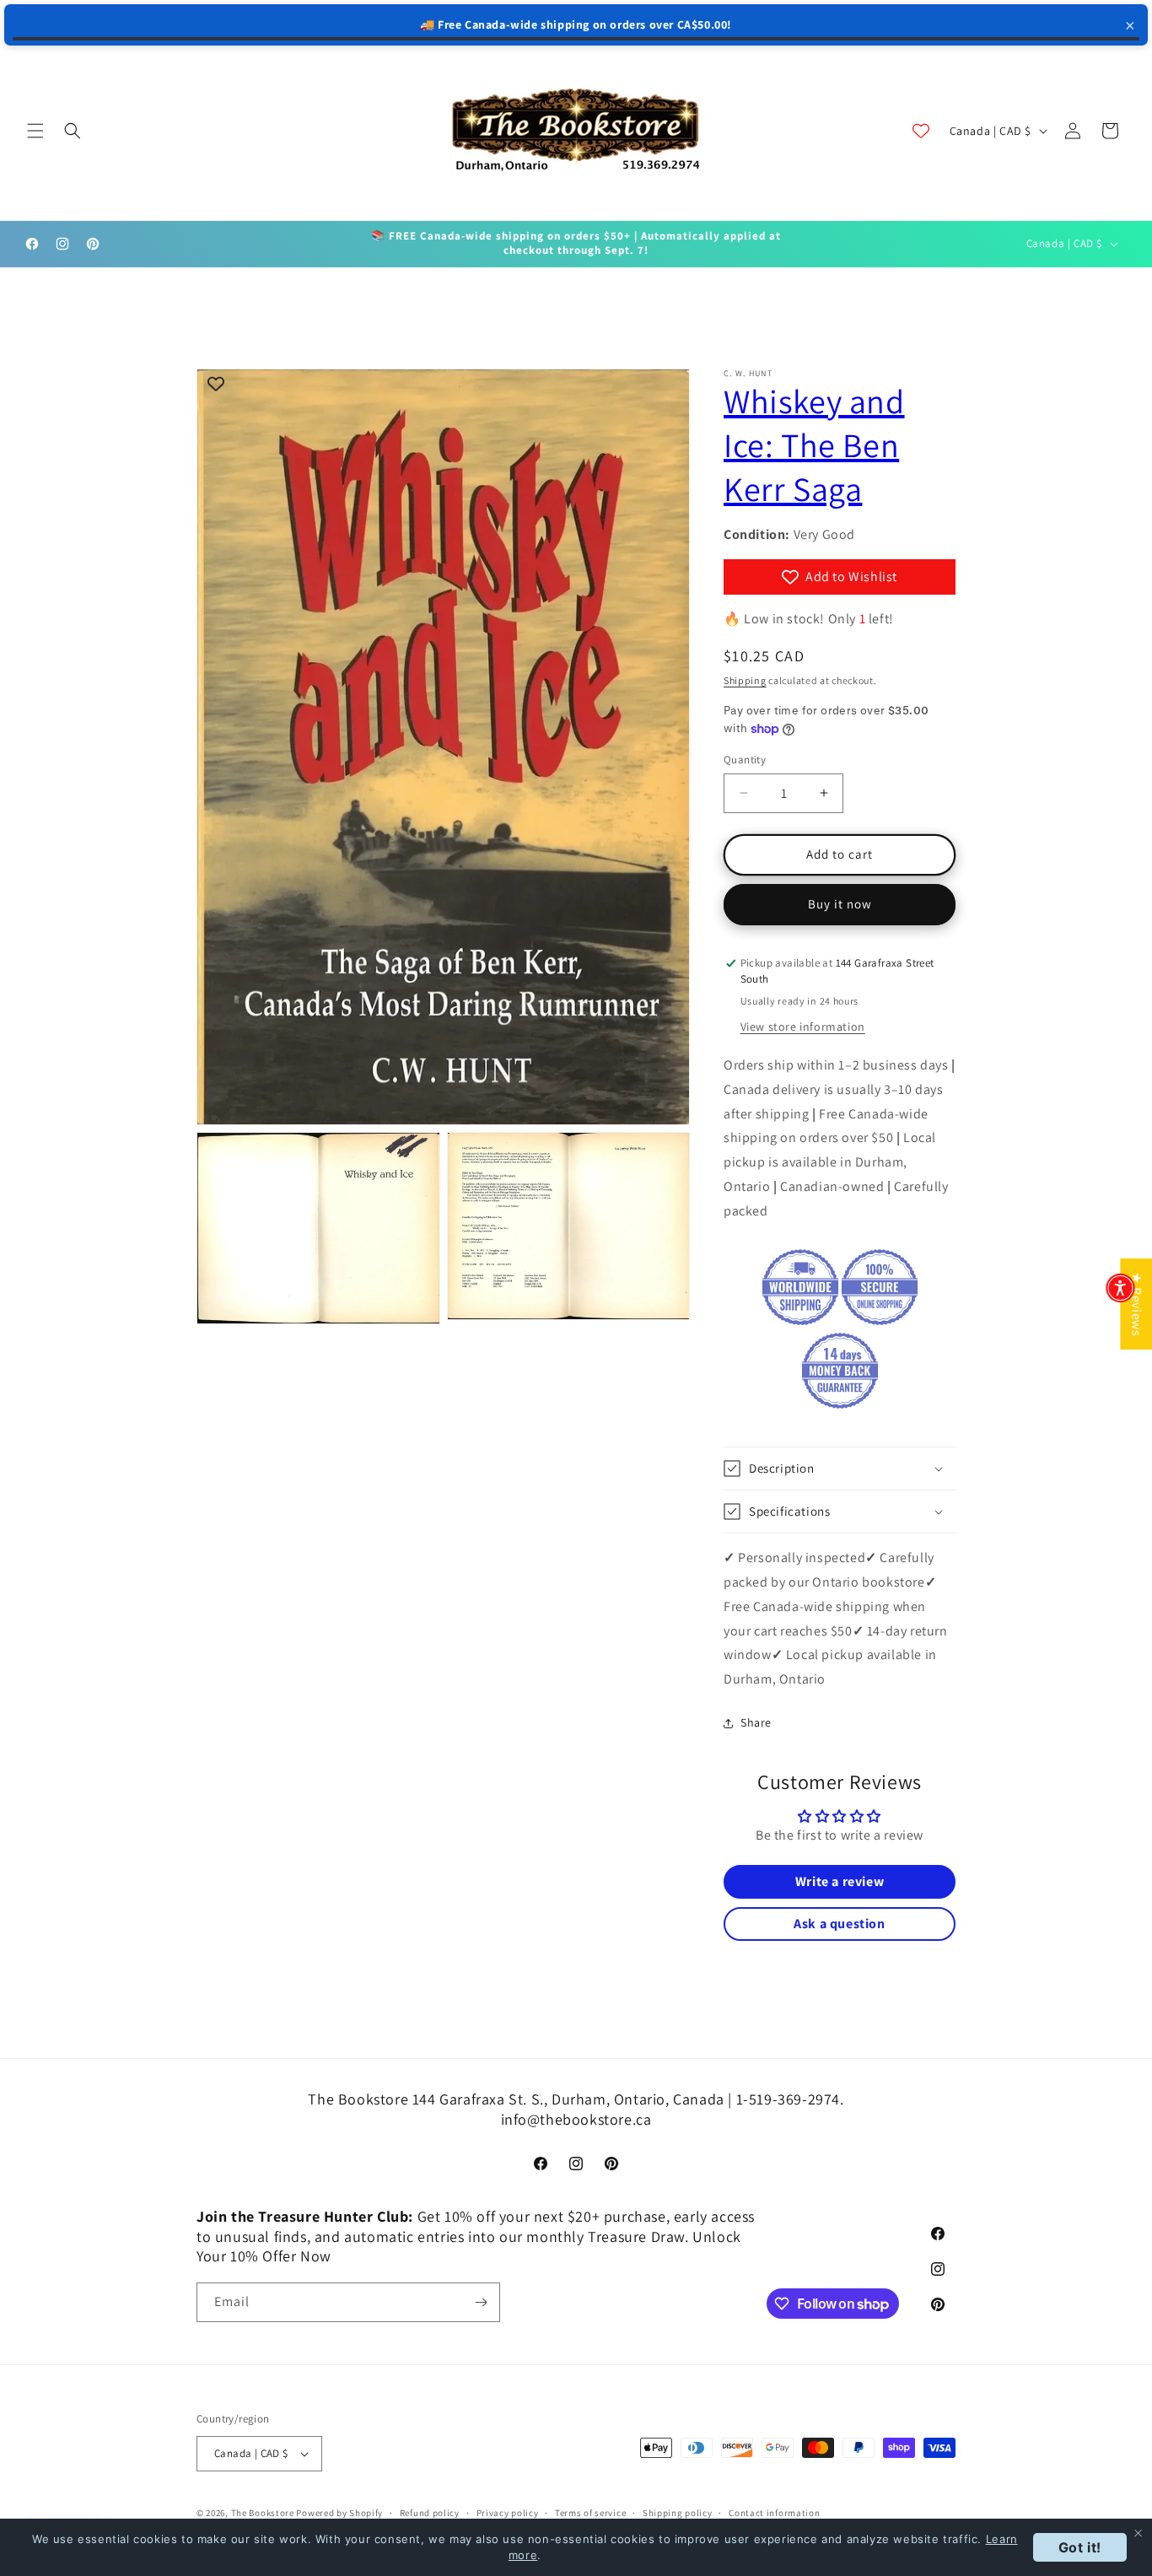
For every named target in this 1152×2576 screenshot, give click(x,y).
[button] (35, 131)
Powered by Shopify (339, 2513)
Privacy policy (508, 2513)
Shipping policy (678, 2513)
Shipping (745, 680)
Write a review (840, 1881)
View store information (803, 1027)
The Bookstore (263, 2513)
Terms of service (590, 2513)
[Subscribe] (481, 2302)
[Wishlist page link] (921, 131)
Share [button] (756, 1722)
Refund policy (430, 2513)
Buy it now (840, 904)
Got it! (1080, 2547)
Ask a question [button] (839, 1924)
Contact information (774, 2513)
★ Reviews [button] (1136, 1304)
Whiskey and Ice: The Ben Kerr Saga (814, 445)
